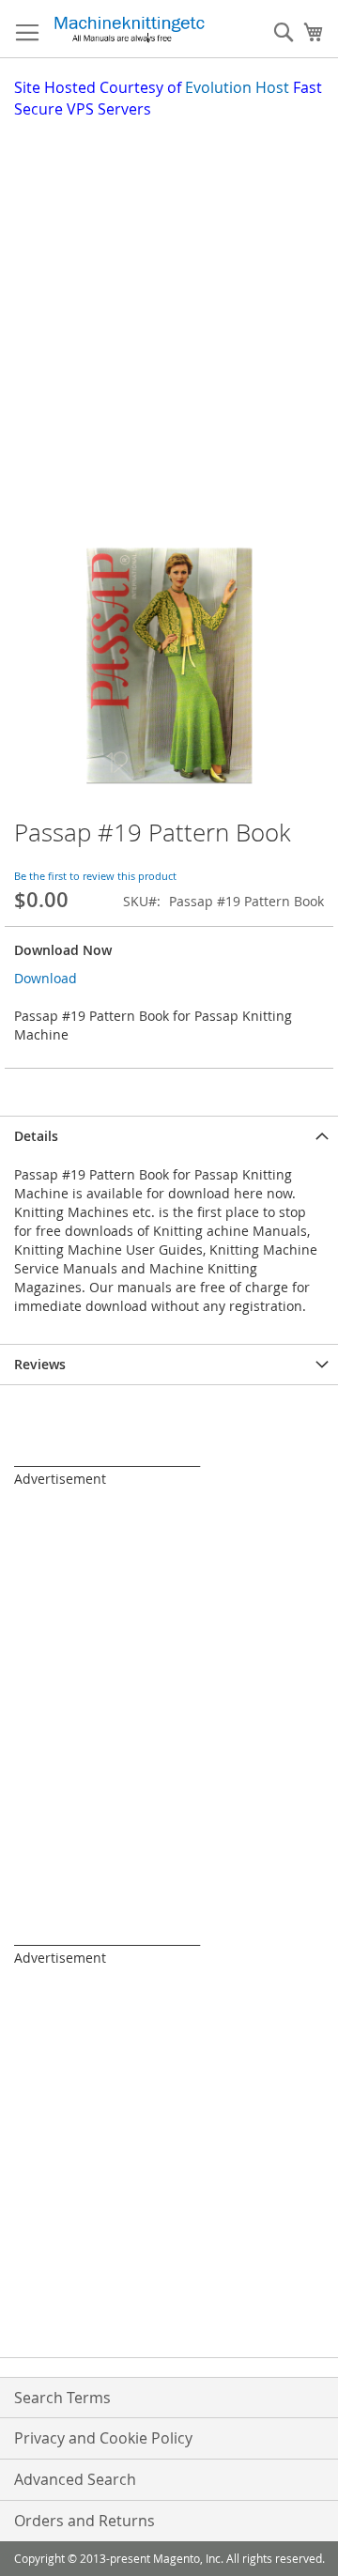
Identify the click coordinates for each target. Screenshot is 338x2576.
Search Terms (62, 2398)
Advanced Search (75, 2479)
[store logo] (129, 29)
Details (36, 1136)
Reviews (40, 1364)
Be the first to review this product (95, 876)
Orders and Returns (84, 2521)
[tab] (169, 1136)
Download (46, 978)
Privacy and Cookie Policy (103, 2438)
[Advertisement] (169, 299)
